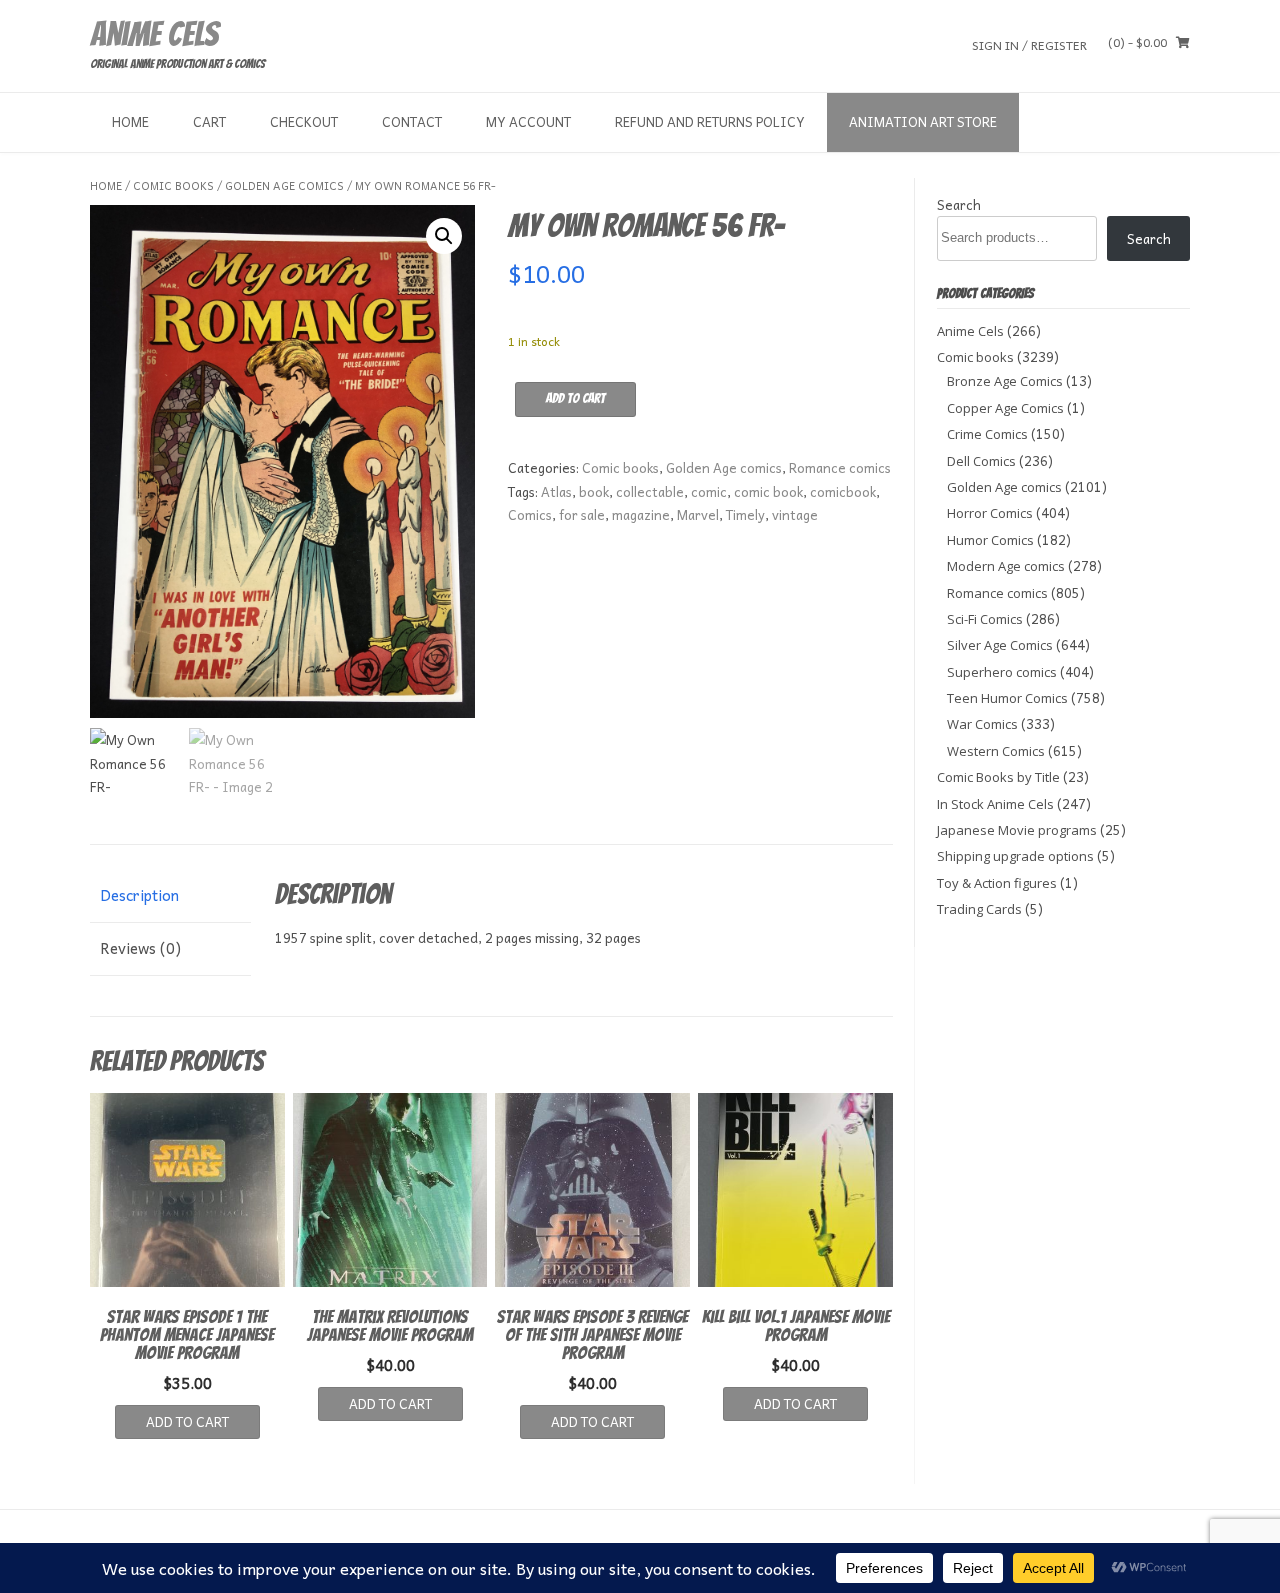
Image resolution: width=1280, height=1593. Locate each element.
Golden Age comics (284, 185)
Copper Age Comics (1005, 408)
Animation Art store (923, 121)
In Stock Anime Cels (995, 804)
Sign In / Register (1029, 44)
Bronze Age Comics (1005, 381)
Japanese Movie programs (1017, 830)
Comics (530, 514)
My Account (528, 121)
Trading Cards (979, 909)
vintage (795, 514)
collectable (650, 491)
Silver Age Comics (1000, 645)
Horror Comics (990, 513)
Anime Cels (154, 34)
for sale (582, 514)
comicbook (843, 491)
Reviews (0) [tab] (140, 948)
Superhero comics (1002, 672)
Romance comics (840, 467)
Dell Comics (981, 461)
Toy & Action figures (997, 883)
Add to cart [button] (187, 1421)
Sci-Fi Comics (985, 619)
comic (709, 491)
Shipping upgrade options (1015, 856)
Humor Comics (990, 540)
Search (959, 204)
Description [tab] (139, 895)
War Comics (982, 724)
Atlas (556, 491)
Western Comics (996, 751)
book (594, 491)
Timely (745, 514)
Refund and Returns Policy (710, 121)
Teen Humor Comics (1007, 698)
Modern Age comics (1006, 566)
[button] (444, 236)
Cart (209, 121)
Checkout (304, 121)
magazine (641, 514)
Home (130, 121)
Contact (412, 121)
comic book (768, 491)
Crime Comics (987, 434)
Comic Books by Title (998, 777)
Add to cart (575, 398)
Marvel (698, 514)
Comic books (173, 185)
